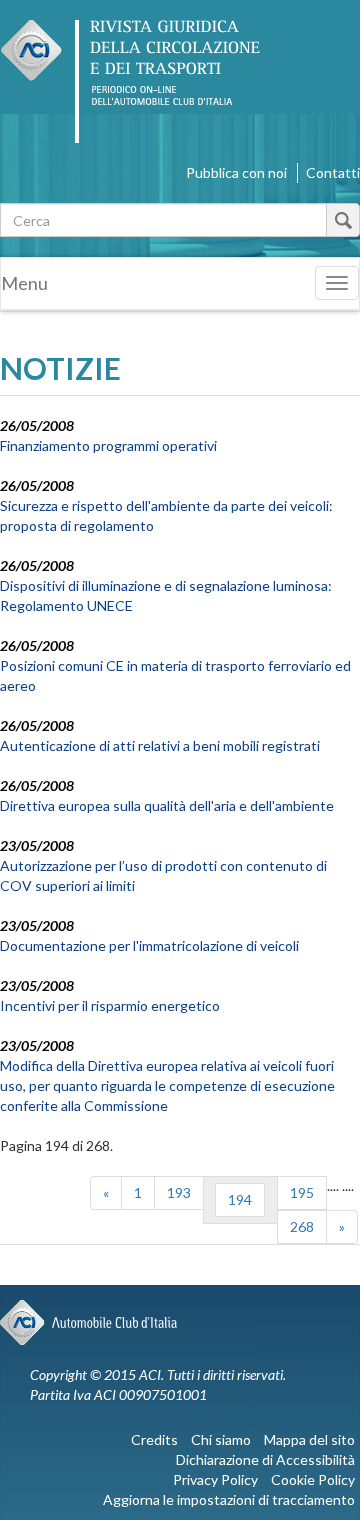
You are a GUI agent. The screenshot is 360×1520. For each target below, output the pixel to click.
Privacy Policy (215, 1479)
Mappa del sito (309, 1439)
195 (302, 1192)
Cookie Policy (313, 1479)
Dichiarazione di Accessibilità (265, 1459)
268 (302, 1226)
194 (240, 1199)
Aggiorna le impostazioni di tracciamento (229, 1499)
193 (179, 1192)
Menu (24, 283)
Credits (154, 1439)
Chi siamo (221, 1439)
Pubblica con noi (236, 172)
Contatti (333, 172)
